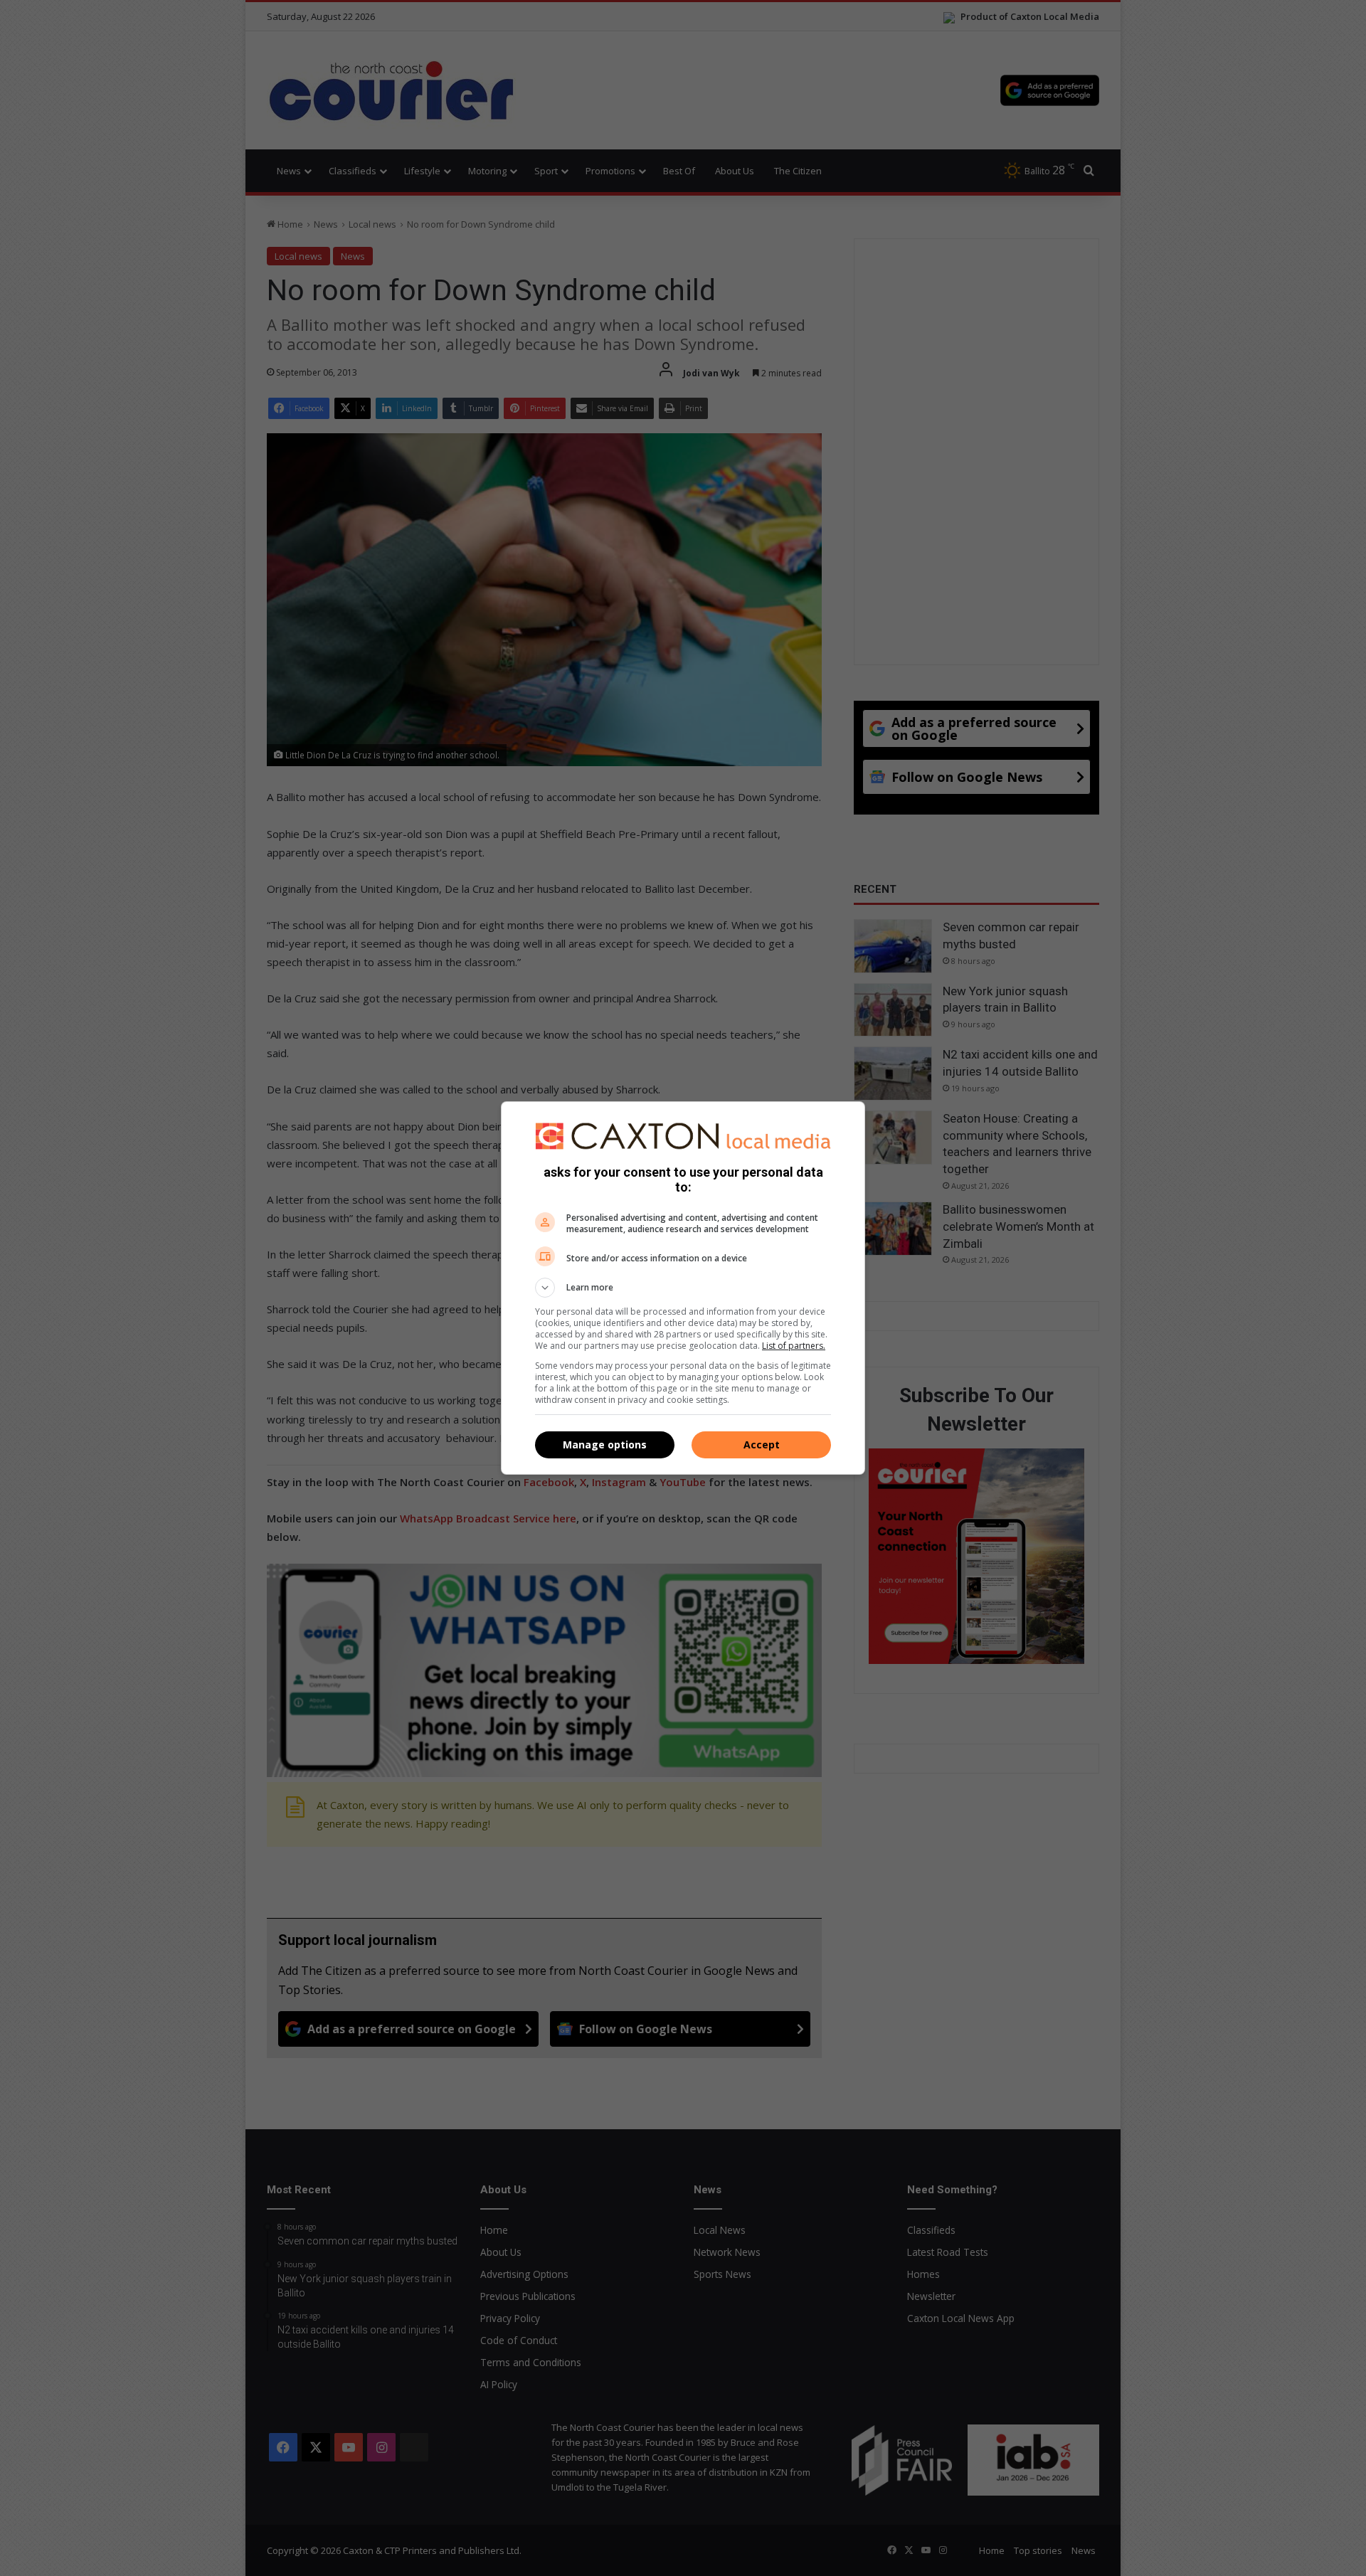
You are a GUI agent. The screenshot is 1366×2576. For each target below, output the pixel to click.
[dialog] (683, 1288)
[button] (683, 1288)
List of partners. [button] (794, 1346)
